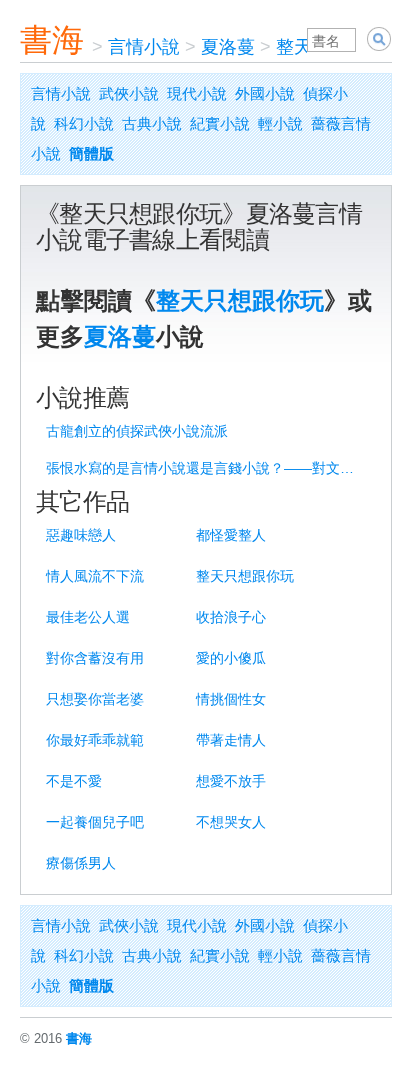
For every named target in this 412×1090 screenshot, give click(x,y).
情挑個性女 (231, 699)
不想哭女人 (231, 822)
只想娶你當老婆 (95, 699)
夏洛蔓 (228, 47)
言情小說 (144, 47)
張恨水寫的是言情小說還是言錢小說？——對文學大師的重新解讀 (209, 468)
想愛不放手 (231, 781)
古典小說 (152, 123)
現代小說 (197, 93)
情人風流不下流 (95, 576)
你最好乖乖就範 (95, 740)
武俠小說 (129, 93)
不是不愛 (74, 781)
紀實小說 (220, 123)
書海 (52, 40)
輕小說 (280, 123)
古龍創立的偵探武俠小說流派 (137, 431)
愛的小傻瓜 (231, 658)
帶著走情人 (231, 740)
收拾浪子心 (231, 617)
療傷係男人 (81, 863)
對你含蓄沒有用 (95, 658)
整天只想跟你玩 (240, 300)
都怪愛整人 (231, 535)
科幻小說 (84, 123)
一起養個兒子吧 (95, 822)
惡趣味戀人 (81, 535)
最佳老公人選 (88, 617)
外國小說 (265, 93)
